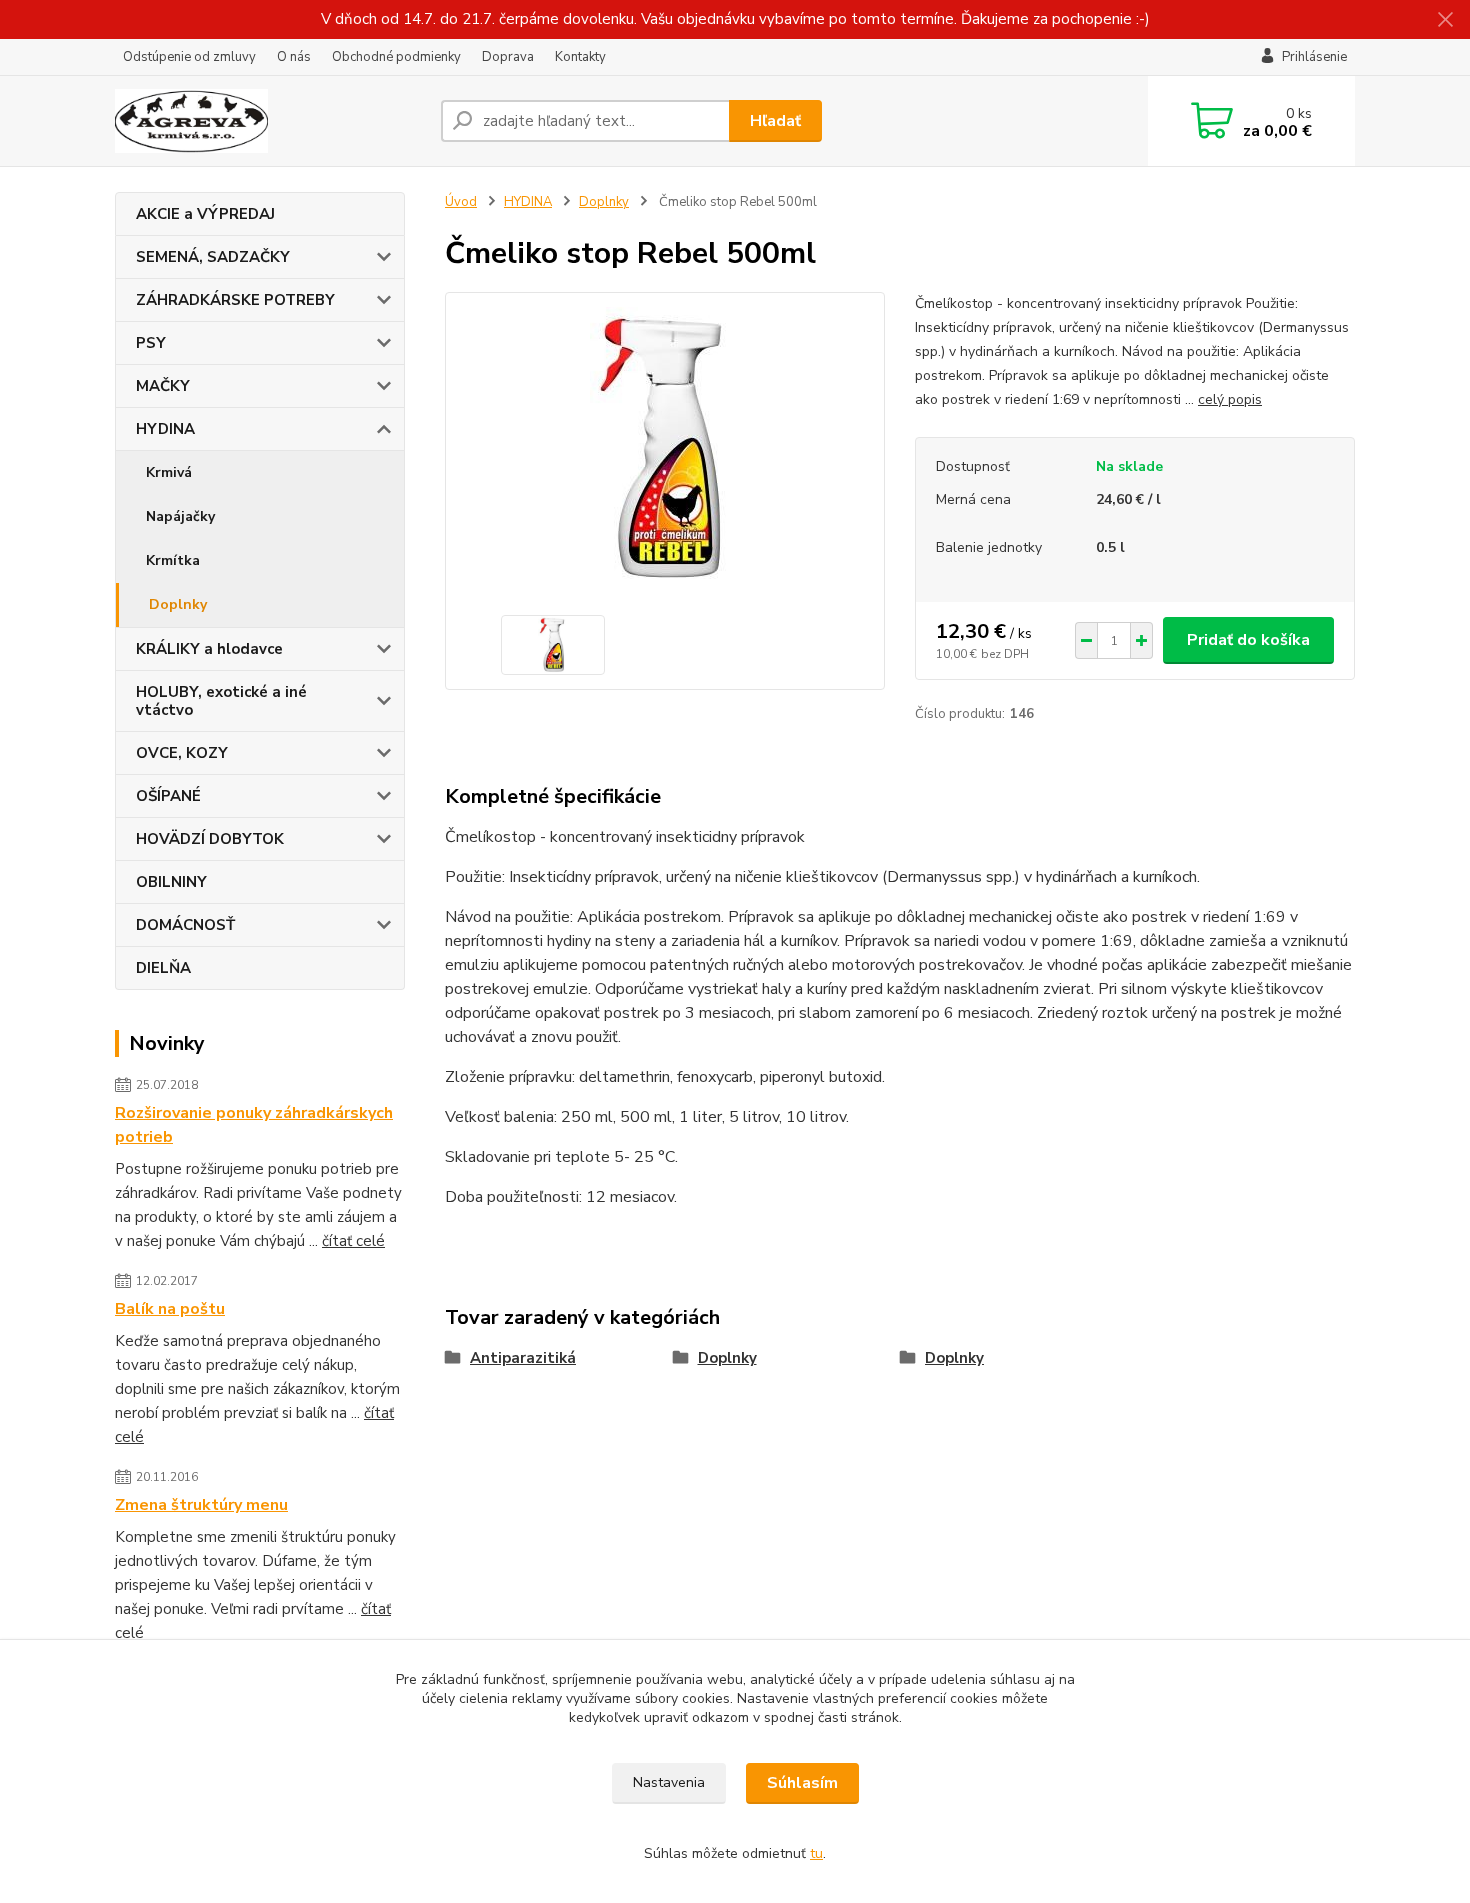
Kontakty (580, 57)
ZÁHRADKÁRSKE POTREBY (235, 300)
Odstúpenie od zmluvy (189, 57)
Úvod (461, 202)
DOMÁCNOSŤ (185, 925)
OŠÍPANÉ (168, 796)
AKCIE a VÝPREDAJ (205, 214)
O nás (294, 57)
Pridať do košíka (1248, 640)
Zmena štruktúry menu (201, 1505)
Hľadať (775, 121)
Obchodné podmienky (396, 57)
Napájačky (180, 516)
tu (816, 1853)
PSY (151, 343)
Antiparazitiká (523, 1358)
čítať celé (353, 1241)
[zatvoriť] (1445, 20)
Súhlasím (802, 1783)
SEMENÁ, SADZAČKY (213, 257)
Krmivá (169, 472)
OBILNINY (171, 882)
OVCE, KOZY (182, 753)
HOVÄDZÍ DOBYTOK (210, 839)
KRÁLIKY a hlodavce (209, 649)
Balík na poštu (170, 1309)
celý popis (1230, 399)
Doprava (508, 57)
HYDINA (165, 429)
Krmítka (173, 560)
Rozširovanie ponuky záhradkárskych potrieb (254, 1125)
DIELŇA (163, 968)
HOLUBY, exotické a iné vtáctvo (221, 701)
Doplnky (178, 604)
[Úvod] (270, 121)
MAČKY (163, 386)
